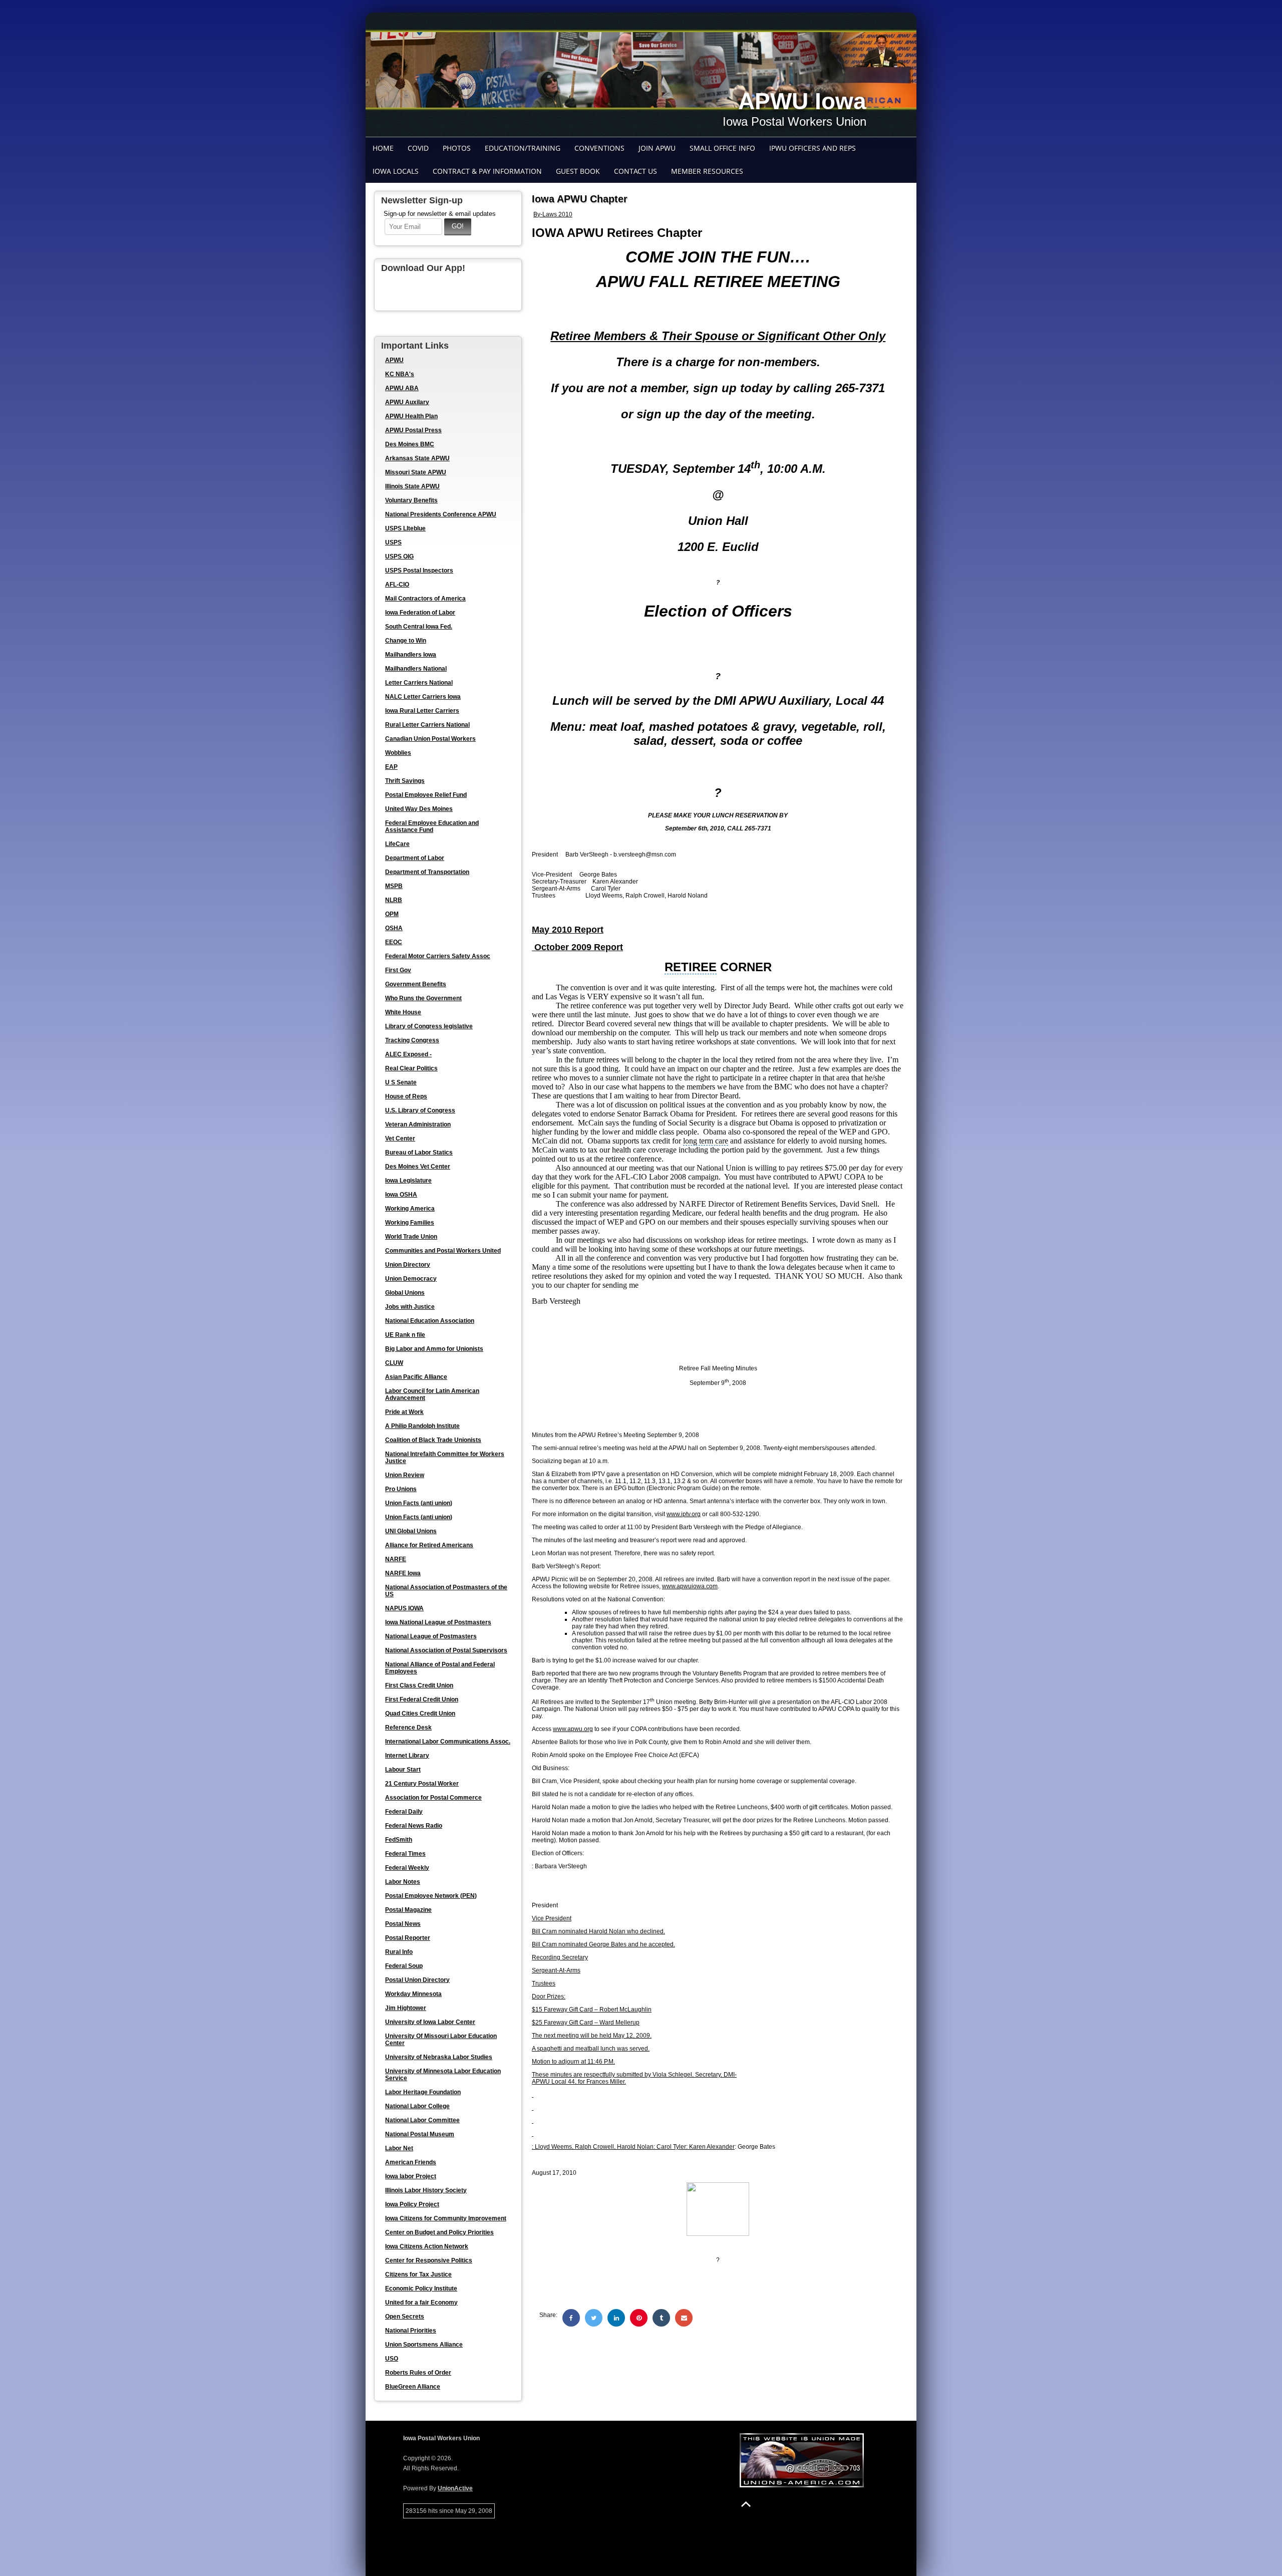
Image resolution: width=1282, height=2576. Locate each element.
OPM (392, 914)
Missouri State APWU (416, 472)
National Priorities (411, 2331)
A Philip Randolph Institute (422, 1426)
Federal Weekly (407, 1868)
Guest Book (578, 171)
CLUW (394, 1363)
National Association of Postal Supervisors (446, 1650)
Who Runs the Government (423, 998)
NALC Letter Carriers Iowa (423, 697)
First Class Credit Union (419, 1685)
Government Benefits (416, 984)
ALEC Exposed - (408, 1054)
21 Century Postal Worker (422, 1784)
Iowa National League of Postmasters (438, 1622)
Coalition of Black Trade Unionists (433, 1440)
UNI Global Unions (411, 1531)
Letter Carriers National (419, 683)
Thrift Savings (405, 781)
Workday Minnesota (413, 1994)
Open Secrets (405, 2317)
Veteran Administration (418, 1124)
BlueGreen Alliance (413, 2387)
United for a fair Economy (421, 2303)
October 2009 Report (577, 947)
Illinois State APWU (412, 486)
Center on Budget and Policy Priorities (439, 2232)
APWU (394, 360)
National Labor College (417, 2106)
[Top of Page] (746, 2504)
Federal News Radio (414, 1826)
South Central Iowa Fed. (419, 627)
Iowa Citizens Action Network (427, 2246)
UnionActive (455, 2488)
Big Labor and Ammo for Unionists (434, 1349)
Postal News (403, 1924)
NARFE (396, 1559)
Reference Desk (408, 1728)
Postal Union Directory (417, 1980)
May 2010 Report (568, 930)
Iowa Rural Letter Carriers (422, 711)
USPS (393, 542)
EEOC (394, 942)
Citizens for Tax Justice (418, 2274)
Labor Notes (403, 1882)
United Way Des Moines (419, 809)
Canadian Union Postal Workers (430, 739)
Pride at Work (404, 1412)
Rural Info (399, 1952)
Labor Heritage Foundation (423, 2092)
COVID (418, 148)
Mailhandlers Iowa (411, 655)
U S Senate (401, 1082)
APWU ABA (402, 388)
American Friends (411, 2162)
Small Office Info (722, 148)
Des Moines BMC (410, 444)
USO (392, 2359)
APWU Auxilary (407, 402)
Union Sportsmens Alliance (424, 2345)
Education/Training (523, 148)
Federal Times (405, 1854)
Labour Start (403, 1770)
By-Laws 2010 (553, 214)
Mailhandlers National (416, 669)
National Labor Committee (422, 2120)
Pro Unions (401, 1489)
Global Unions (405, 1293)
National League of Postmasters (431, 1636)
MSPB (394, 886)
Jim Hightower (406, 2008)
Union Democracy (411, 1279)
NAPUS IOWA (404, 1608)
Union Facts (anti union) (419, 1503)
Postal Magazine (408, 1910)
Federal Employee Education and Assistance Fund (432, 826)
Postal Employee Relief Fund (426, 795)
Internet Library (407, 1756)
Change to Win (406, 641)
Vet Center (400, 1138)
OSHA (394, 928)
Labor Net (399, 2148)
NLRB (394, 900)
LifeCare (397, 844)
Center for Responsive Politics (429, 2260)
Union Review (405, 1475)
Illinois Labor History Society (426, 2190)
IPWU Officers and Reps (813, 148)
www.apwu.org (573, 1729)
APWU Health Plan (411, 416)
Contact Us (635, 171)
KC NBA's (400, 374)
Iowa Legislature (408, 1181)
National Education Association (430, 1321)
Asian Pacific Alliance (416, 1377)
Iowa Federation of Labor (420, 613)
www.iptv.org (684, 1514)
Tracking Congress (412, 1040)
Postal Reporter (408, 1938)
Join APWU (657, 148)
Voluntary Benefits (411, 500)
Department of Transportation (427, 872)
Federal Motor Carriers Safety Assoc (438, 956)
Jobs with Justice (410, 1307)
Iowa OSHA (401, 1195)
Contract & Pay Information (487, 171)
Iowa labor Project (411, 2176)
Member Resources (707, 171)
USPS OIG (399, 556)
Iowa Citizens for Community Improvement (446, 2218)
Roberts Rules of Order (418, 2373)
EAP (391, 767)
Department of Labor (415, 858)
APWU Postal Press (413, 430)
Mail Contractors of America (425, 599)
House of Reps (406, 1096)
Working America (410, 1209)
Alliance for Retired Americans (429, 1545)
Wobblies (398, 753)
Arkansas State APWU (417, 458)
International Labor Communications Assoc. (448, 1742)
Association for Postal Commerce (433, 1798)
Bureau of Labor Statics (419, 1153)
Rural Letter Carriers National (427, 725)
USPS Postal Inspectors (419, 570)
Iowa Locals (396, 171)
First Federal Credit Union (422, 1699)
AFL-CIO (397, 585)
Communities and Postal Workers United (443, 1251)
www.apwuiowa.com (690, 1586)
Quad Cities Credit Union (420, 1713)
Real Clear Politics (411, 1068)
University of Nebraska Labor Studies (439, 2057)
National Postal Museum (420, 2134)
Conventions (599, 148)
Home (383, 148)
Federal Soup (404, 1966)
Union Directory (408, 1265)
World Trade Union (411, 1237)
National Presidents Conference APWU (441, 514)
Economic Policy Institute (421, 2288)
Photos (457, 148)
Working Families (410, 1223)
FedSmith (399, 1840)
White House (403, 1012)
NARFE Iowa (403, 1573)
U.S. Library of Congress (420, 1110)
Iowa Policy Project (412, 2204)
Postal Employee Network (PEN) (431, 1896)
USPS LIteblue (405, 528)
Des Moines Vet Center (418, 1167)
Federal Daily (404, 1812)
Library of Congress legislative (429, 1026)
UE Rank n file (405, 1335)
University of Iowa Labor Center (430, 2022)
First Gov (398, 970)
